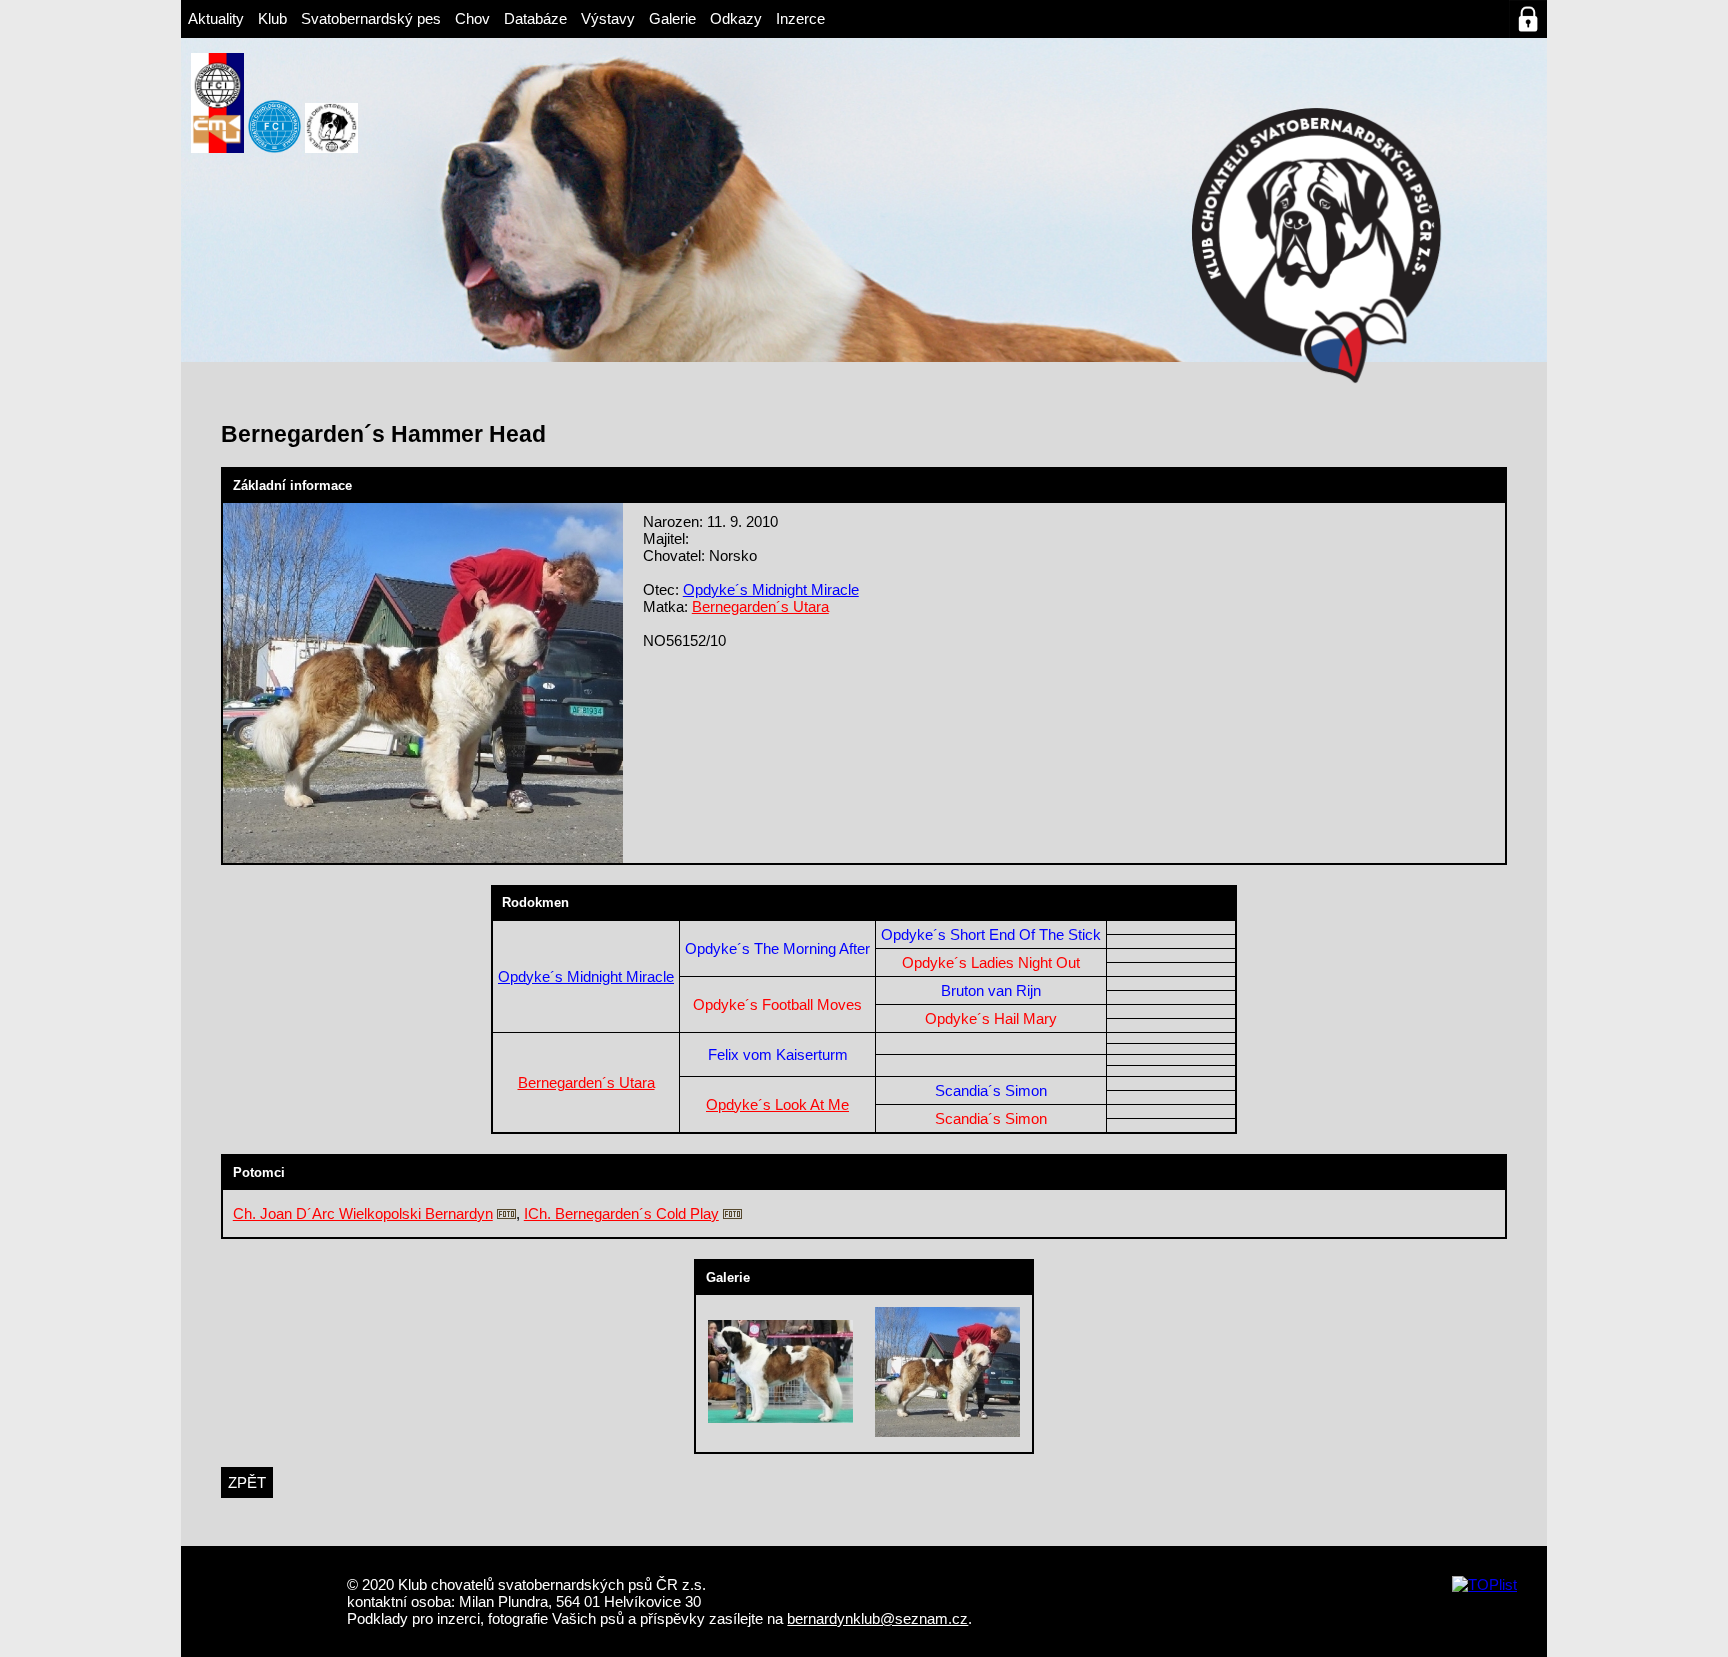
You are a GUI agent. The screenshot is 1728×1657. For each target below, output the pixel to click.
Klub (272, 18)
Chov (472, 18)
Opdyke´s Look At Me (777, 1104)
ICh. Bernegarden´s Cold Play (621, 1213)
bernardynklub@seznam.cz (877, 1618)
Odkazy (736, 18)
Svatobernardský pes (371, 18)
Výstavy (608, 18)
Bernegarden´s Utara (760, 606)
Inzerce (800, 18)
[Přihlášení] (1528, 19)
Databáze (535, 18)
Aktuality (216, 18)
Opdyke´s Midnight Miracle (771, 589)
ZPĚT (247, 1482)
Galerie (672, 18)
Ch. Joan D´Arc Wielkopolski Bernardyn (363, 1213)
